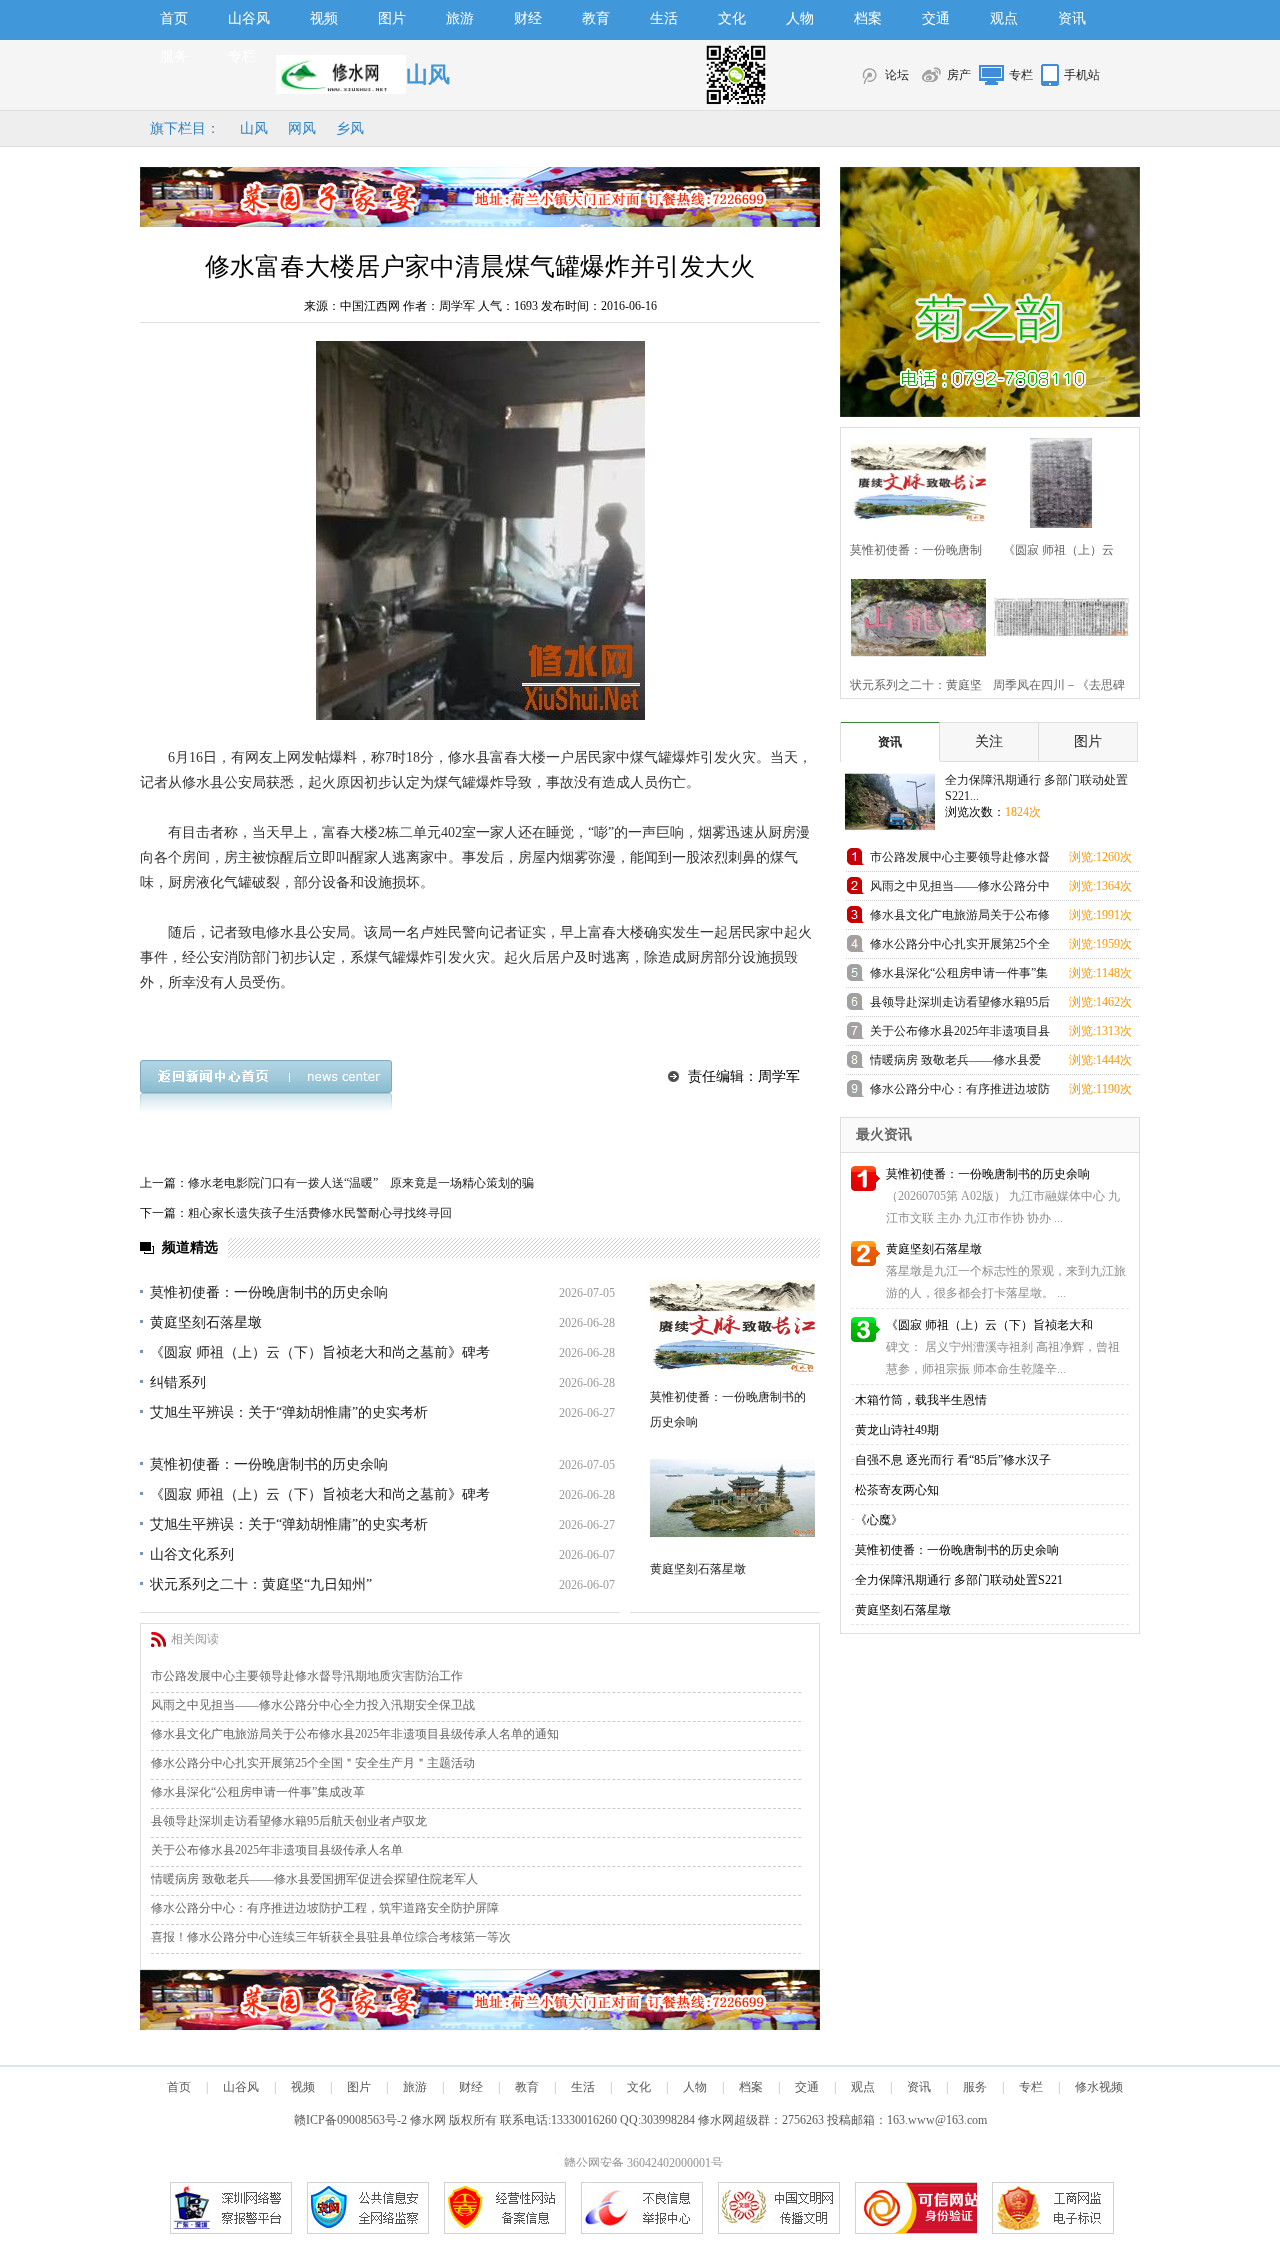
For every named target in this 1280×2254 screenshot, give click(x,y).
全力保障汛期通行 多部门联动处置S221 (959, 1580)
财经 (528, 18)
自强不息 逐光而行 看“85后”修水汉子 (953, 1460)
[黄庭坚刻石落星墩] (732, 1498)
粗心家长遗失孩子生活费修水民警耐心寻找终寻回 (320, 1213)
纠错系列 (178, 1382)
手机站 (1082, 75)
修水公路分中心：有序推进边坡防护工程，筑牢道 (960, 1092)
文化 (732, 18)
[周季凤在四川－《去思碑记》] (1055, 615)
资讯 (1072, 18)
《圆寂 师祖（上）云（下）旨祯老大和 (989, 1325)
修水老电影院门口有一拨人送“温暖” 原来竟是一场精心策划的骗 (361, 1183)
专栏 (242, 56)
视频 (324, 18)
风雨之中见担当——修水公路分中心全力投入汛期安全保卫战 (313, 1705)
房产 (959, 75)
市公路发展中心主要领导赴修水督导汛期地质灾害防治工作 (307, 1676)
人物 (800, 18)
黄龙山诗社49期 (897, 1430)
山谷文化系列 (192, 1554)
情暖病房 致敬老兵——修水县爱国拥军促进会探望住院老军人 (314, 1879)
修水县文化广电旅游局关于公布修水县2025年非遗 (960, 918)
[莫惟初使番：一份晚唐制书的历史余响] (732, 1326)
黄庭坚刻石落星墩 (206, 1322)
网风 (302, 128)
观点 (1004, 18)
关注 (989, 741)
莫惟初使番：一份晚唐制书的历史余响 (269, 1292)
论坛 (897, 75)
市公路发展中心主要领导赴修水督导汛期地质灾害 (960, 860)
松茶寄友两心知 (897, 1490)
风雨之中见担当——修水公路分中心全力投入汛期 (960, 889)
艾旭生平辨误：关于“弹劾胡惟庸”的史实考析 (289, 1412)
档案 (868, 18)
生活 (664, 18)
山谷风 (249, 18)
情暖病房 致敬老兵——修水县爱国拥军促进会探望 (955, 1063)
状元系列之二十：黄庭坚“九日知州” (261, 1584)
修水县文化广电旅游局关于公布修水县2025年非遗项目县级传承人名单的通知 (355, 1734)
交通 (936, 18)
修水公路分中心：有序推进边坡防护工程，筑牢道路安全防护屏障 (325, 1908)
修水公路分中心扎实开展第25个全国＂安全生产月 (960, 947)
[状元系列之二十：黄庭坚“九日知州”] (912, 615)
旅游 (460, 18)
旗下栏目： (185, 128)
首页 (174, 18)
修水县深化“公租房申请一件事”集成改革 (258, 1792)
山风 (254, 128)
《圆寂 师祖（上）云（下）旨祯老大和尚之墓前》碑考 (320, 1352)
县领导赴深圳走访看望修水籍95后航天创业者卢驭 (960, 1005)
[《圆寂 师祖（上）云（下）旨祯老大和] (1055, 480)
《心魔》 (879, 1520)
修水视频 (1099, 2087)
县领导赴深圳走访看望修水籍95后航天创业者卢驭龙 (289, 1821)
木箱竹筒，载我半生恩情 (921, 1400)
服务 (174, 56)
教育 (596, 18)
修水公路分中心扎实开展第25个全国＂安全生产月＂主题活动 (313, 1763)
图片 (392, 18)
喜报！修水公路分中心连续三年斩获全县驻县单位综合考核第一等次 (331, 1937)
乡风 (350, 128)
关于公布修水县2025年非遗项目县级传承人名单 (277, 1850)
